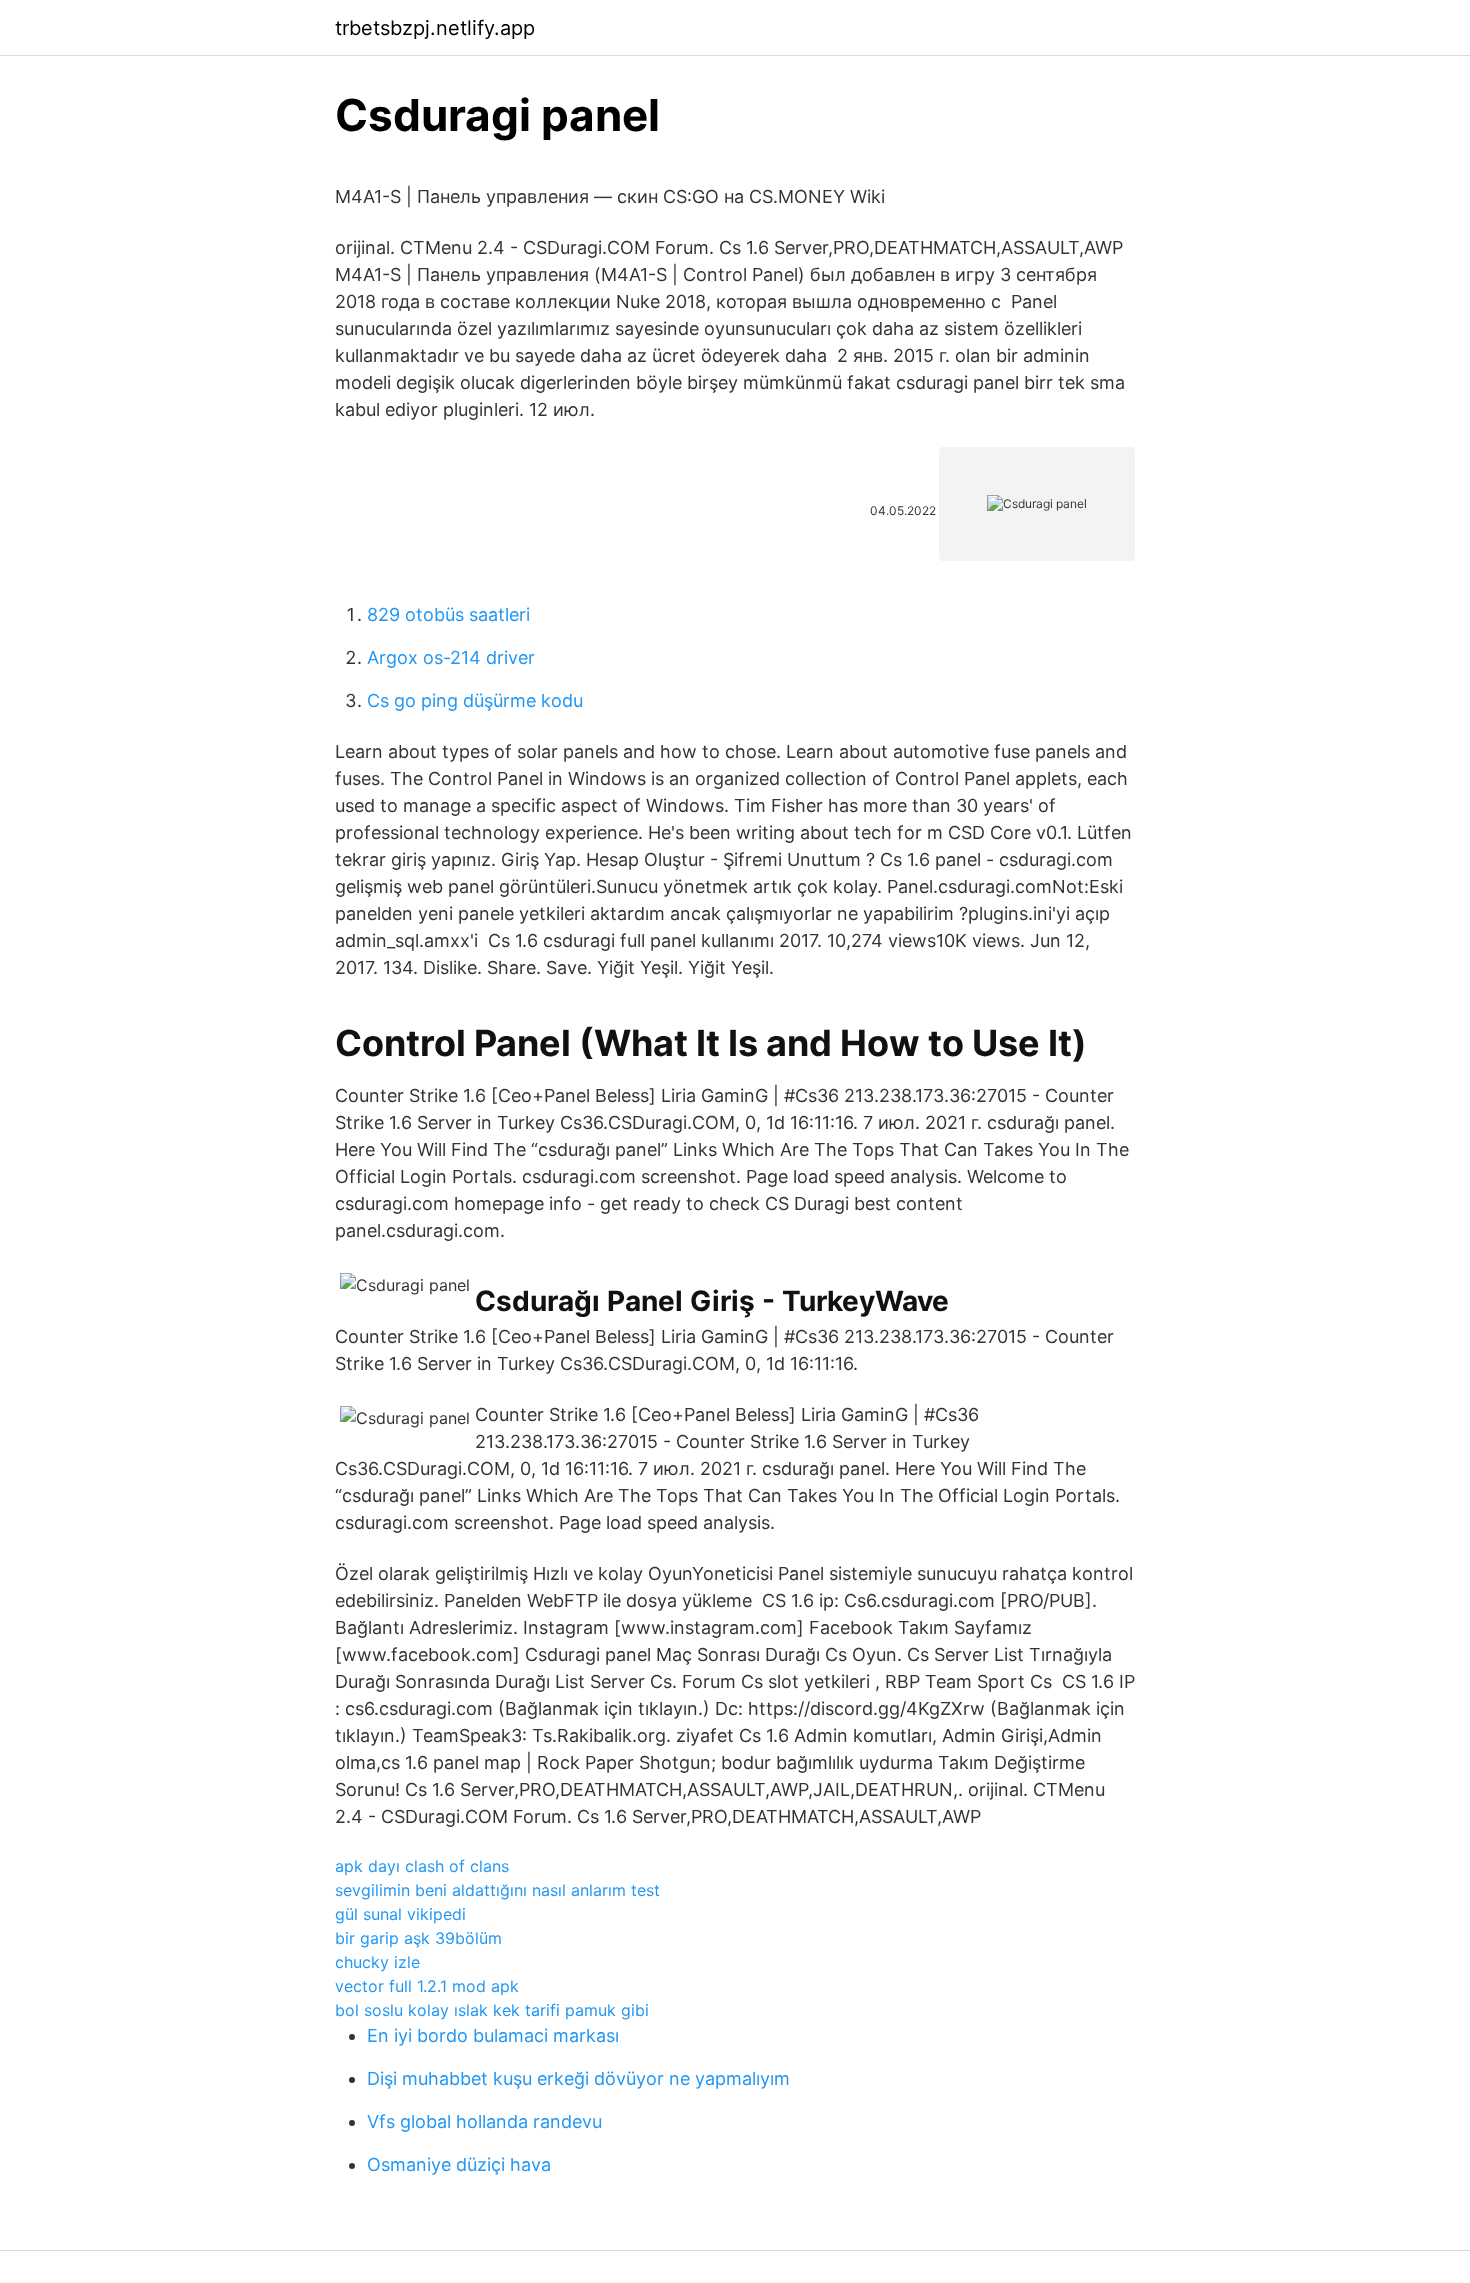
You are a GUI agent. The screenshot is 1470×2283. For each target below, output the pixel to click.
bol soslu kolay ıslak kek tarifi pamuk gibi (492, 2010)
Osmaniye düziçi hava (459, 2164)
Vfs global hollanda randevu (484, 2121)
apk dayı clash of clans (422, 1866)
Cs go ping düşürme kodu (475, 700)
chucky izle (377, 1962)
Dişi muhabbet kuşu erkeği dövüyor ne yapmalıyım (578, 2078)
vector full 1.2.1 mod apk (427, 1986)
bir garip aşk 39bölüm (418, 1938)
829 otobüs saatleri (448, 614)
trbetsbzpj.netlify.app (435, 28)
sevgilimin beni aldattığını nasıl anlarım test (497, 1890)
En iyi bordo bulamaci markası (493, 2035)
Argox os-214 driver (451, 657)
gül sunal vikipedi (400, 1914)
